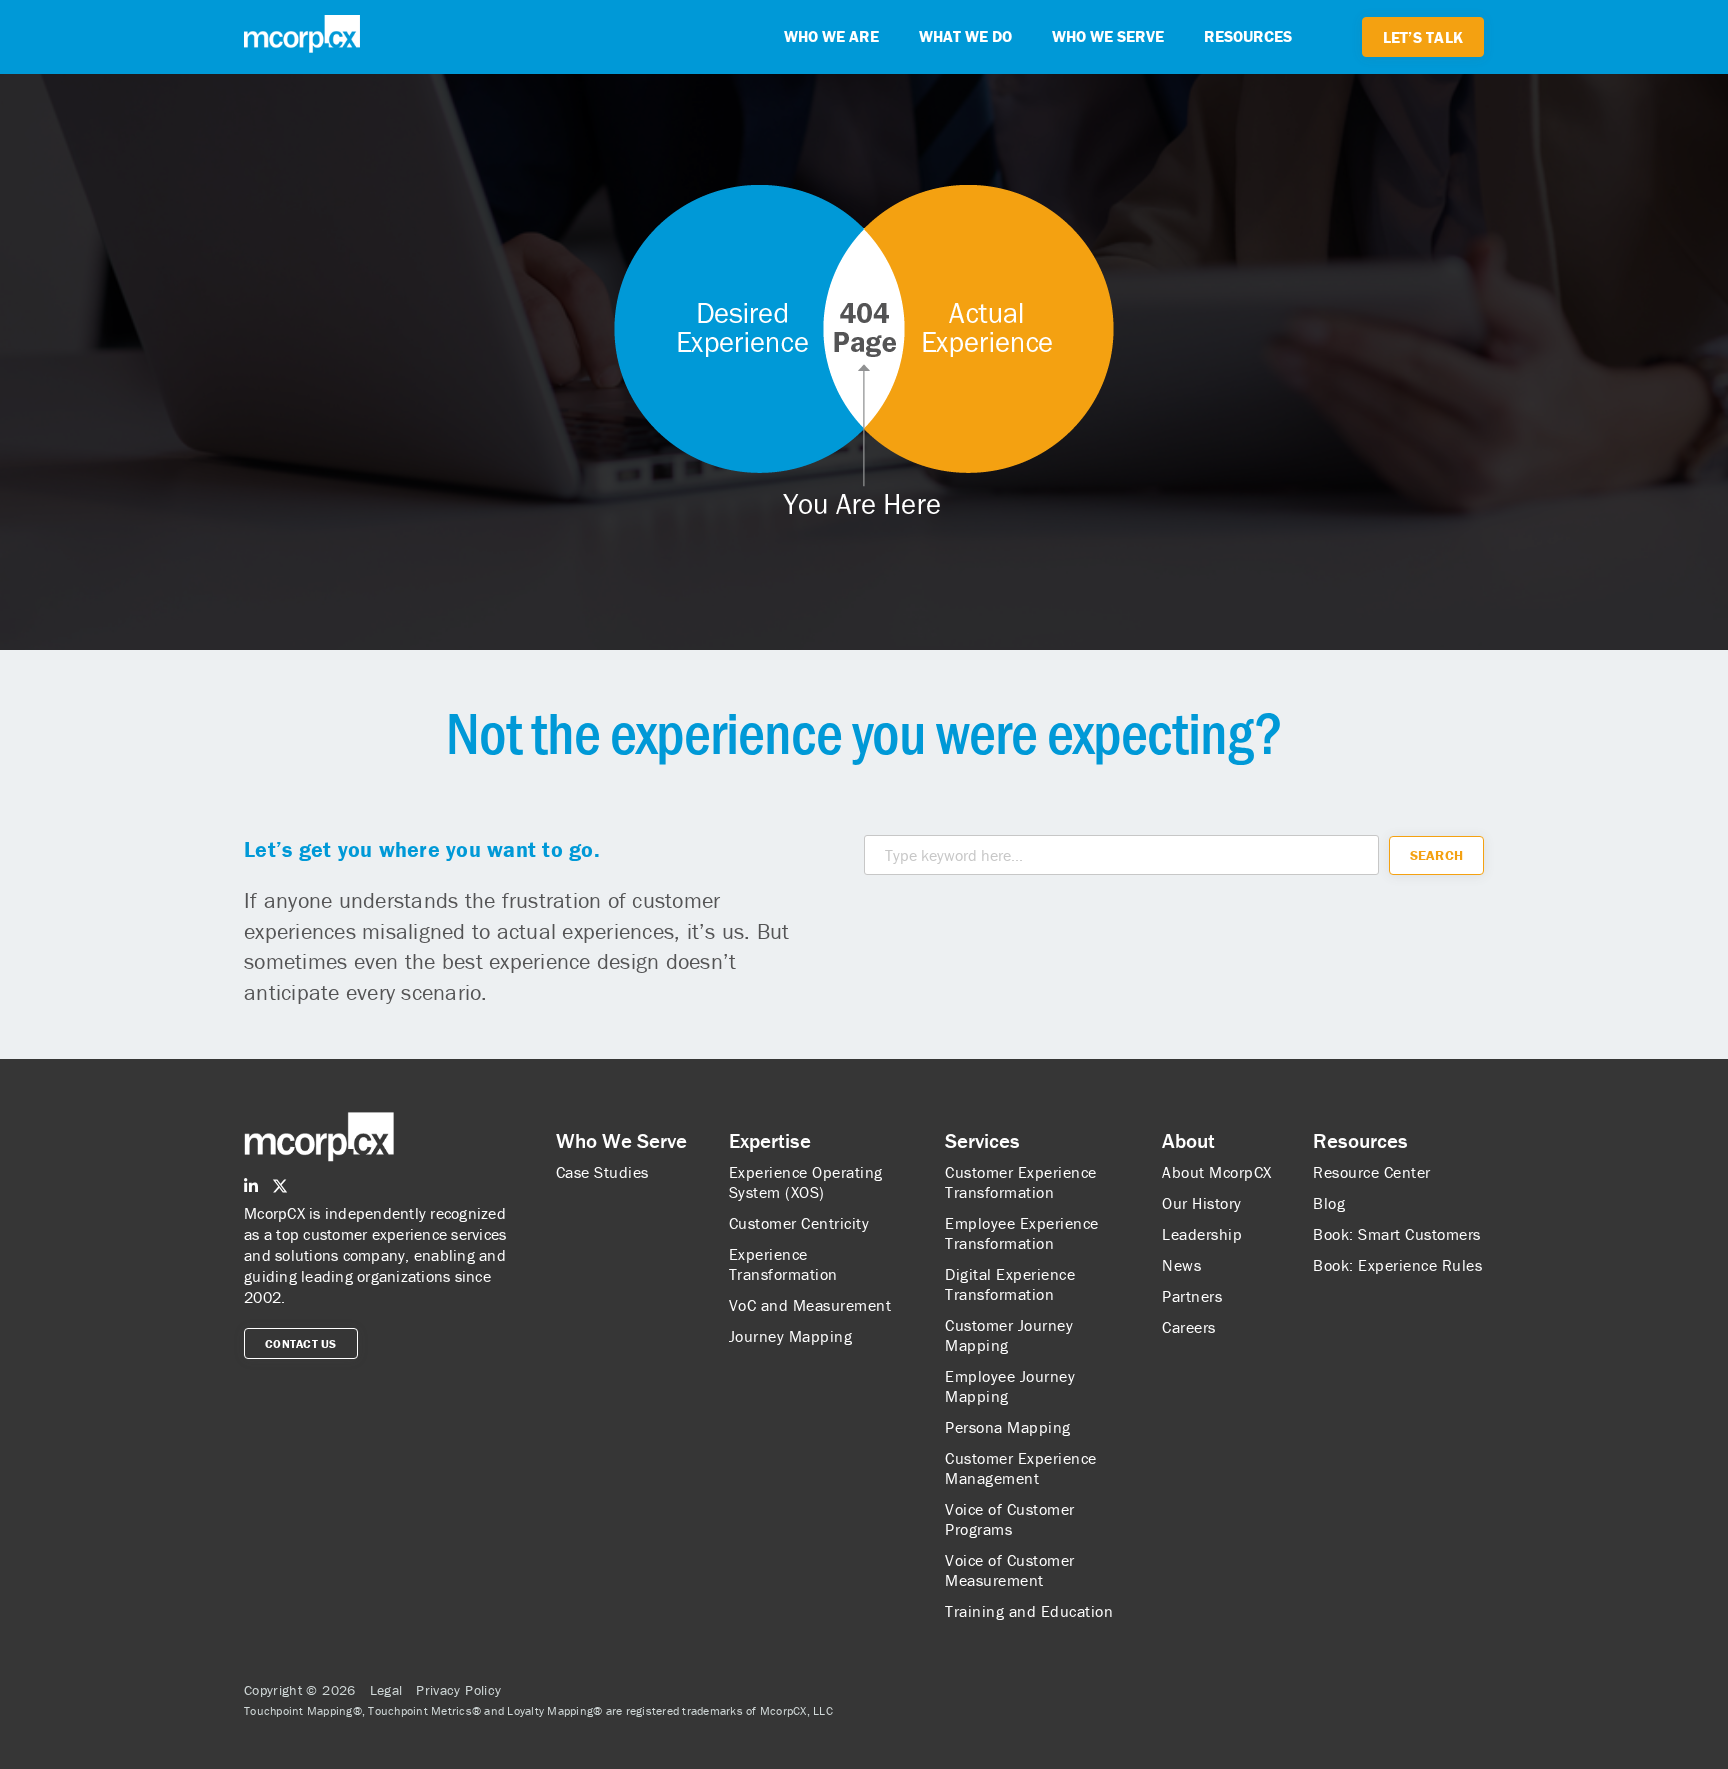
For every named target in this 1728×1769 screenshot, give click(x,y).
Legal (386, 1690)
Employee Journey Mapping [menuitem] (1010, 1386)
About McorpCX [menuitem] (1217, 1172)
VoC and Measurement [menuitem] (810, 1305)
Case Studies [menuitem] (602, 1172)
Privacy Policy (458, 1690)
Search (1437, 855)
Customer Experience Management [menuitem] (1021, 1468)
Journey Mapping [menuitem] (791, 1336)
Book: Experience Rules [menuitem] (1397, 1265)
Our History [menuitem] (1202, 1203)
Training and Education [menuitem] (1029, 1611)
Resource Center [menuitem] (1372, 1172)
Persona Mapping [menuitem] (1008, 1427)
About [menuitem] (1188, 1141)
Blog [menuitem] (1329, 1203)
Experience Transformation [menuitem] (783, 1264)
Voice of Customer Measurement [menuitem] (1010, 1570)
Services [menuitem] (982, 1141)
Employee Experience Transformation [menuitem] (1022, 1233)
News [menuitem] (1181, 1265)
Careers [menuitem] (1189, 1327)
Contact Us (301, 1343)
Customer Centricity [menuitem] (799, 1223)
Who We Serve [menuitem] (621, 1141)
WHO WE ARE (831, 36)
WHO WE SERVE (1108, 36)
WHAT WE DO (965, 36)
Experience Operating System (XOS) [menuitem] (806, 1182)
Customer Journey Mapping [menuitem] (1009, 1335)
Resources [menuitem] (1360, 1141)
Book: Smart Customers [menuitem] (1397, 1234)
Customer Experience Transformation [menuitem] (1021, 1182)
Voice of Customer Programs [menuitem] (1010, 1519)
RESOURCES (1248, 36)
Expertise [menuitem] (770, 1141)
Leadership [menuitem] (1202, 1234)
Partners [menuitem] (1192, 1296)
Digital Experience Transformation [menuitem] (1010, 1284)
